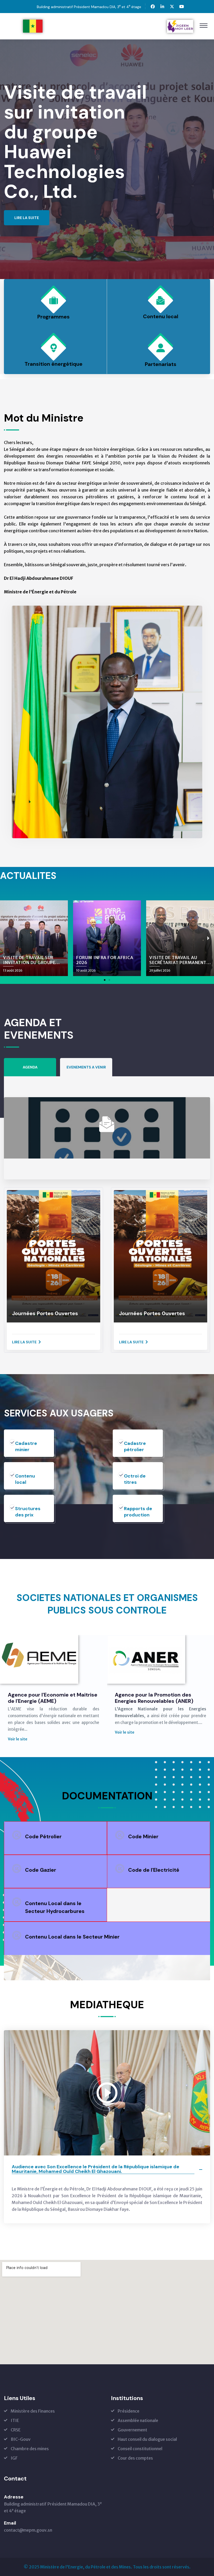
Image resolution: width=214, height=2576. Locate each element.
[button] (105, 980)
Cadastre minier (26, 1446)
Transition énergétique (53, 364)
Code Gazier (41, 1870)
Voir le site (18, 1732)
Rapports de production (138, 1512)
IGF (14, 2458)
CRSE (16, 2430)
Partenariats (161, 364)
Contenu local (161, 316)
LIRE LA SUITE (27, 198)
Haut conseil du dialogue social (147, 2439)
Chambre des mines (30, 2449)
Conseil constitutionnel (140, 2449)
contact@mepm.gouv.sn (28, 2530)
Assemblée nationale (138, 2420)
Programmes (53, 317)
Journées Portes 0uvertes (45, 1313)
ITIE (15, 2420)
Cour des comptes (135, 2458)
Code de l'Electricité (154, 1870)
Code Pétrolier (43, 1836)
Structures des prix (28, 1512)
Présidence (129, 2411)
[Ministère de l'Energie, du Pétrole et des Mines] (33, 26)
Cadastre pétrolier (135, 1446)
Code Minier (143, 1836)
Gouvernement (132, 2430)
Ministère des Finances (33, 2411)
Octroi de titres (135, 1479)
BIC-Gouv (21, 2439)
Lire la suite (24, 1342)
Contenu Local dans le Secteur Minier (72, 1937)
